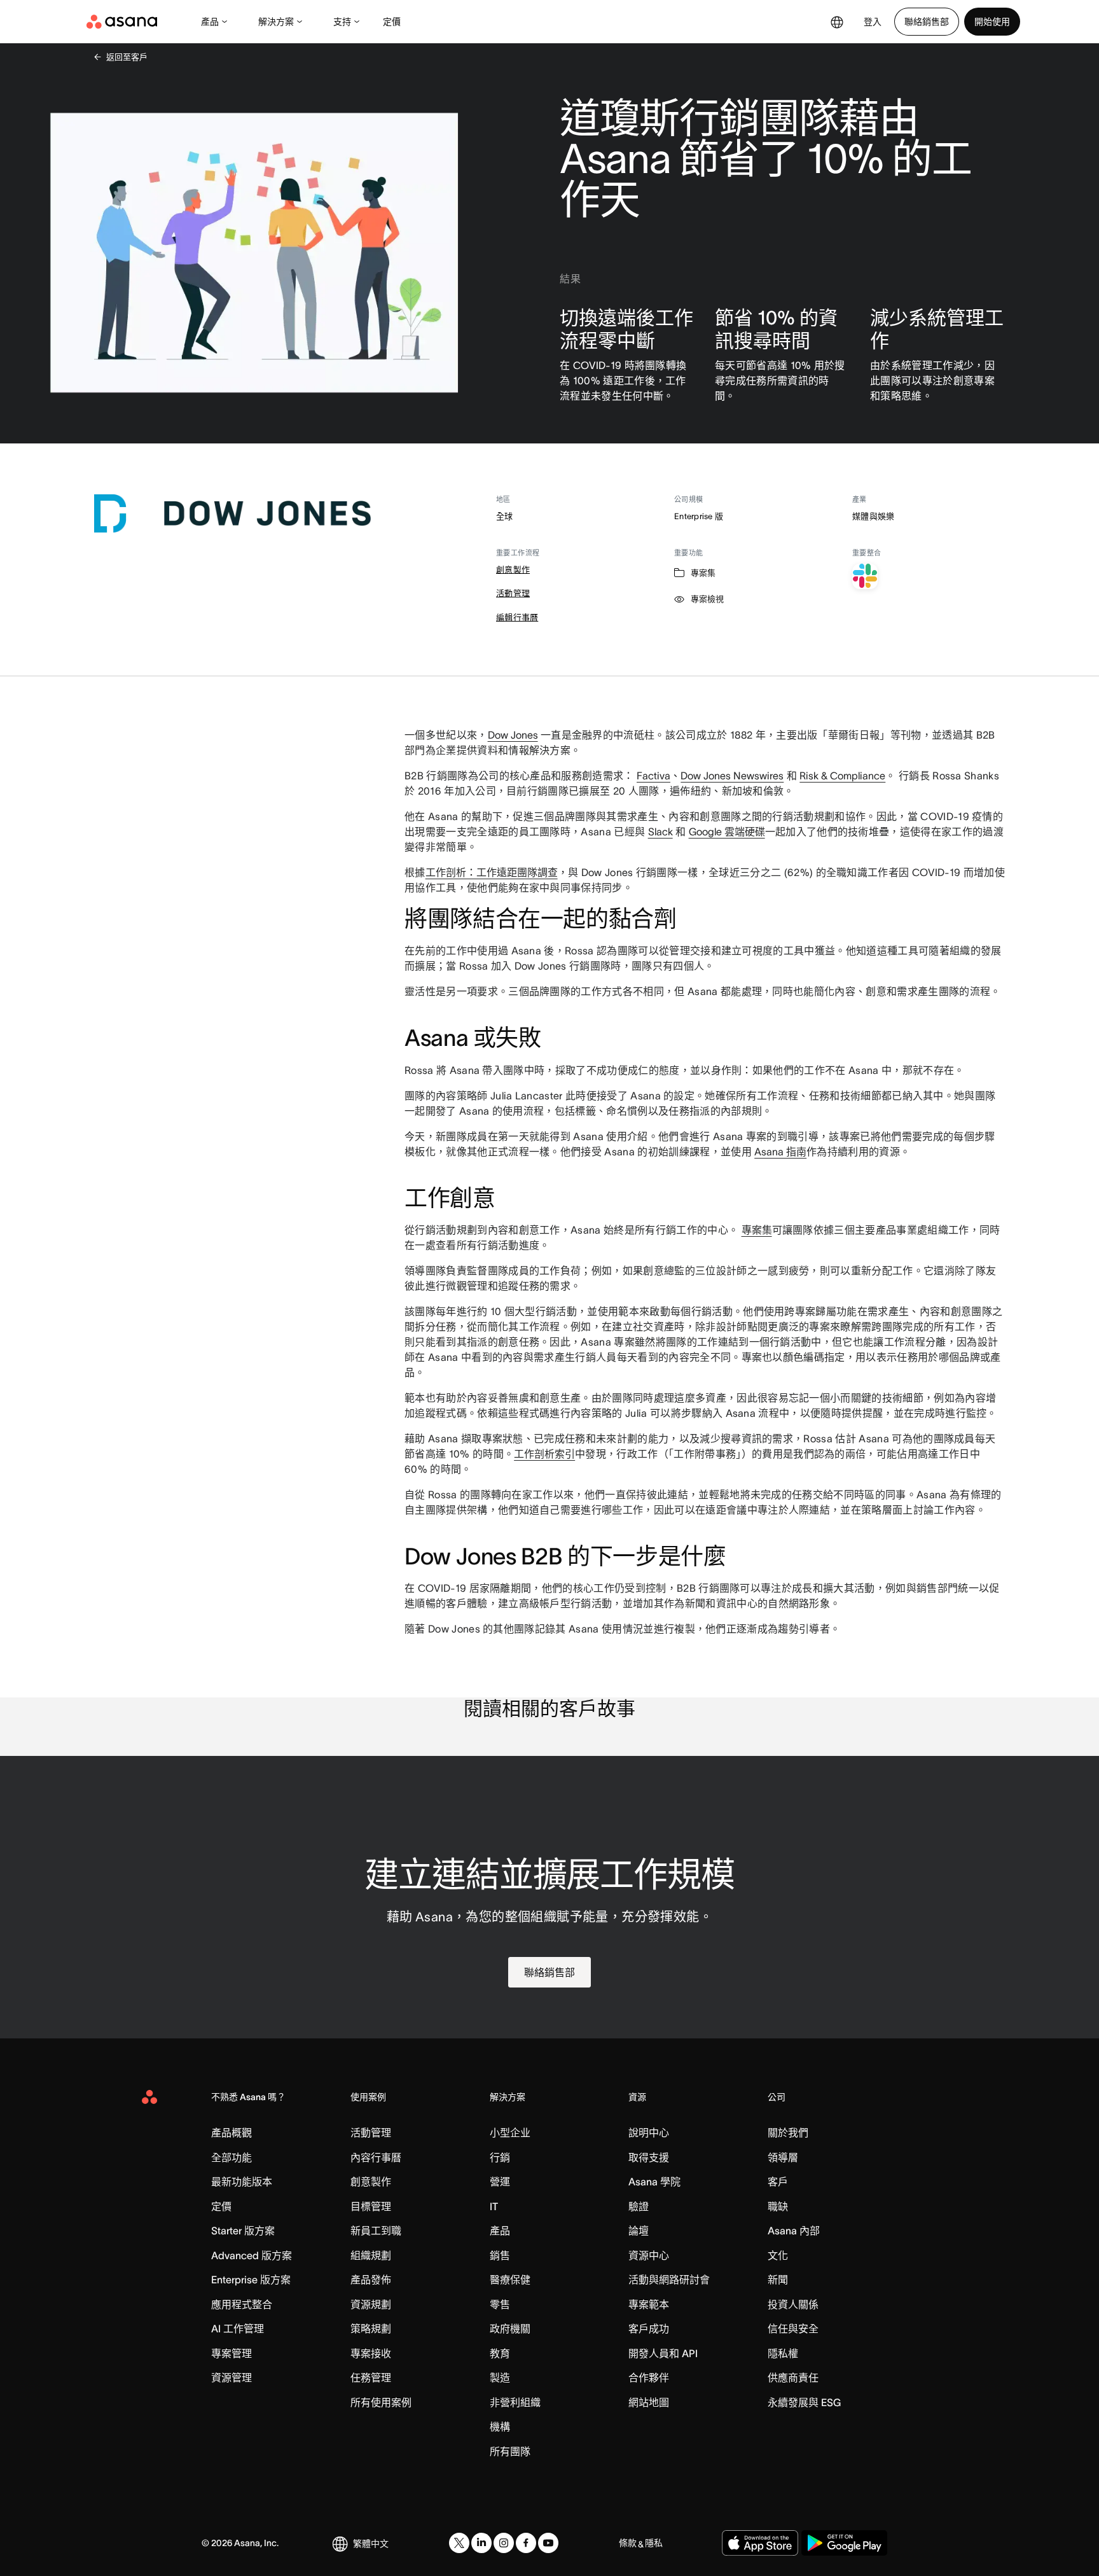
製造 (500, 2378)
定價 (392, 22)
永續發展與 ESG (804, 2402)
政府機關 (510, 2329)
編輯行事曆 (517, 617)
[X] (459, 2543)
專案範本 (649, 2304)
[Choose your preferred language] (837, 22)
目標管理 (371, 2206)
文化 (778, 2255)
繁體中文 (371, 2544)
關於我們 (788, 2133)
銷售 (500, 2255)
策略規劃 (371, 2329)
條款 (628, 2543)
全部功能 (232, 2157)
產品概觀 (232, 2133)
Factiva (653, 776)
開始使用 (992, 22)
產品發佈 (371, 2280)
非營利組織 (515, 2402)
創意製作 (513, 570)
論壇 (639, 2231)
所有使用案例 (381, 2402)
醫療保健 (510, 2280)
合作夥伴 (649, 2378)
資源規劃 (371, 2304)
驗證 (639, 2206)
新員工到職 (376, 2231)
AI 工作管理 (238, 2329)
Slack (660, 832)
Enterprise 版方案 (251, 2280)
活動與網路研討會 (669, 2280)
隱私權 (783, 2353)
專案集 (757, 1230)
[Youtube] (548, 2543)
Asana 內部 (794, 2231)
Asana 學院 (654, 2182)
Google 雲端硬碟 (727, 832)
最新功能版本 (242, 2182)
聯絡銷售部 (927, 22)
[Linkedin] (481, 2543)
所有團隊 (510, 2451)
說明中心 (649, 2133)
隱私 (654, 2543)
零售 (500, 2304)
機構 (500, 2426)
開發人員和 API (663, 2353)
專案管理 (232, 2353)
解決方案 (276, 22)
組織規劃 (371, 2255)
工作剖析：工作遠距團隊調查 (492, 872)
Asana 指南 (780, 1152)
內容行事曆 (376, 2157)
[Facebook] (526, 2543)
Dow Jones (513, 735)
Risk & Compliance (842, 776)
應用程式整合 (242, 2304)
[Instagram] (504, 2543)
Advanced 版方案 (252, 2255)
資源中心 (649, 2255)
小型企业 (510, 2133)
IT (494, 2206)
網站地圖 (649, 2402)
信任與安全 (793, 2329)
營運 (500, 2182)
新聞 (778, 2280)
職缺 (778, 2206)
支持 (342, 22)
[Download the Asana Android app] (844, 2543)
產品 (210, 22)
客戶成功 (649, 2329)
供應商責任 (793, 2378)
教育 (500, 2353)
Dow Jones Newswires (732, 776)
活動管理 (513, 593)
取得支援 (649, 2157)
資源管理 (232, 2378)
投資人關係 (793, 2304)
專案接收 (371, 2353)
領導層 (783, 2157)
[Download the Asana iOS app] (760, 2543)
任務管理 (371, 2378)
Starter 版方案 (243, 2231)
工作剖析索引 (544, 1454)
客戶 (778, 2182)
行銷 (500, 2157)
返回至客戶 (127, 57)
